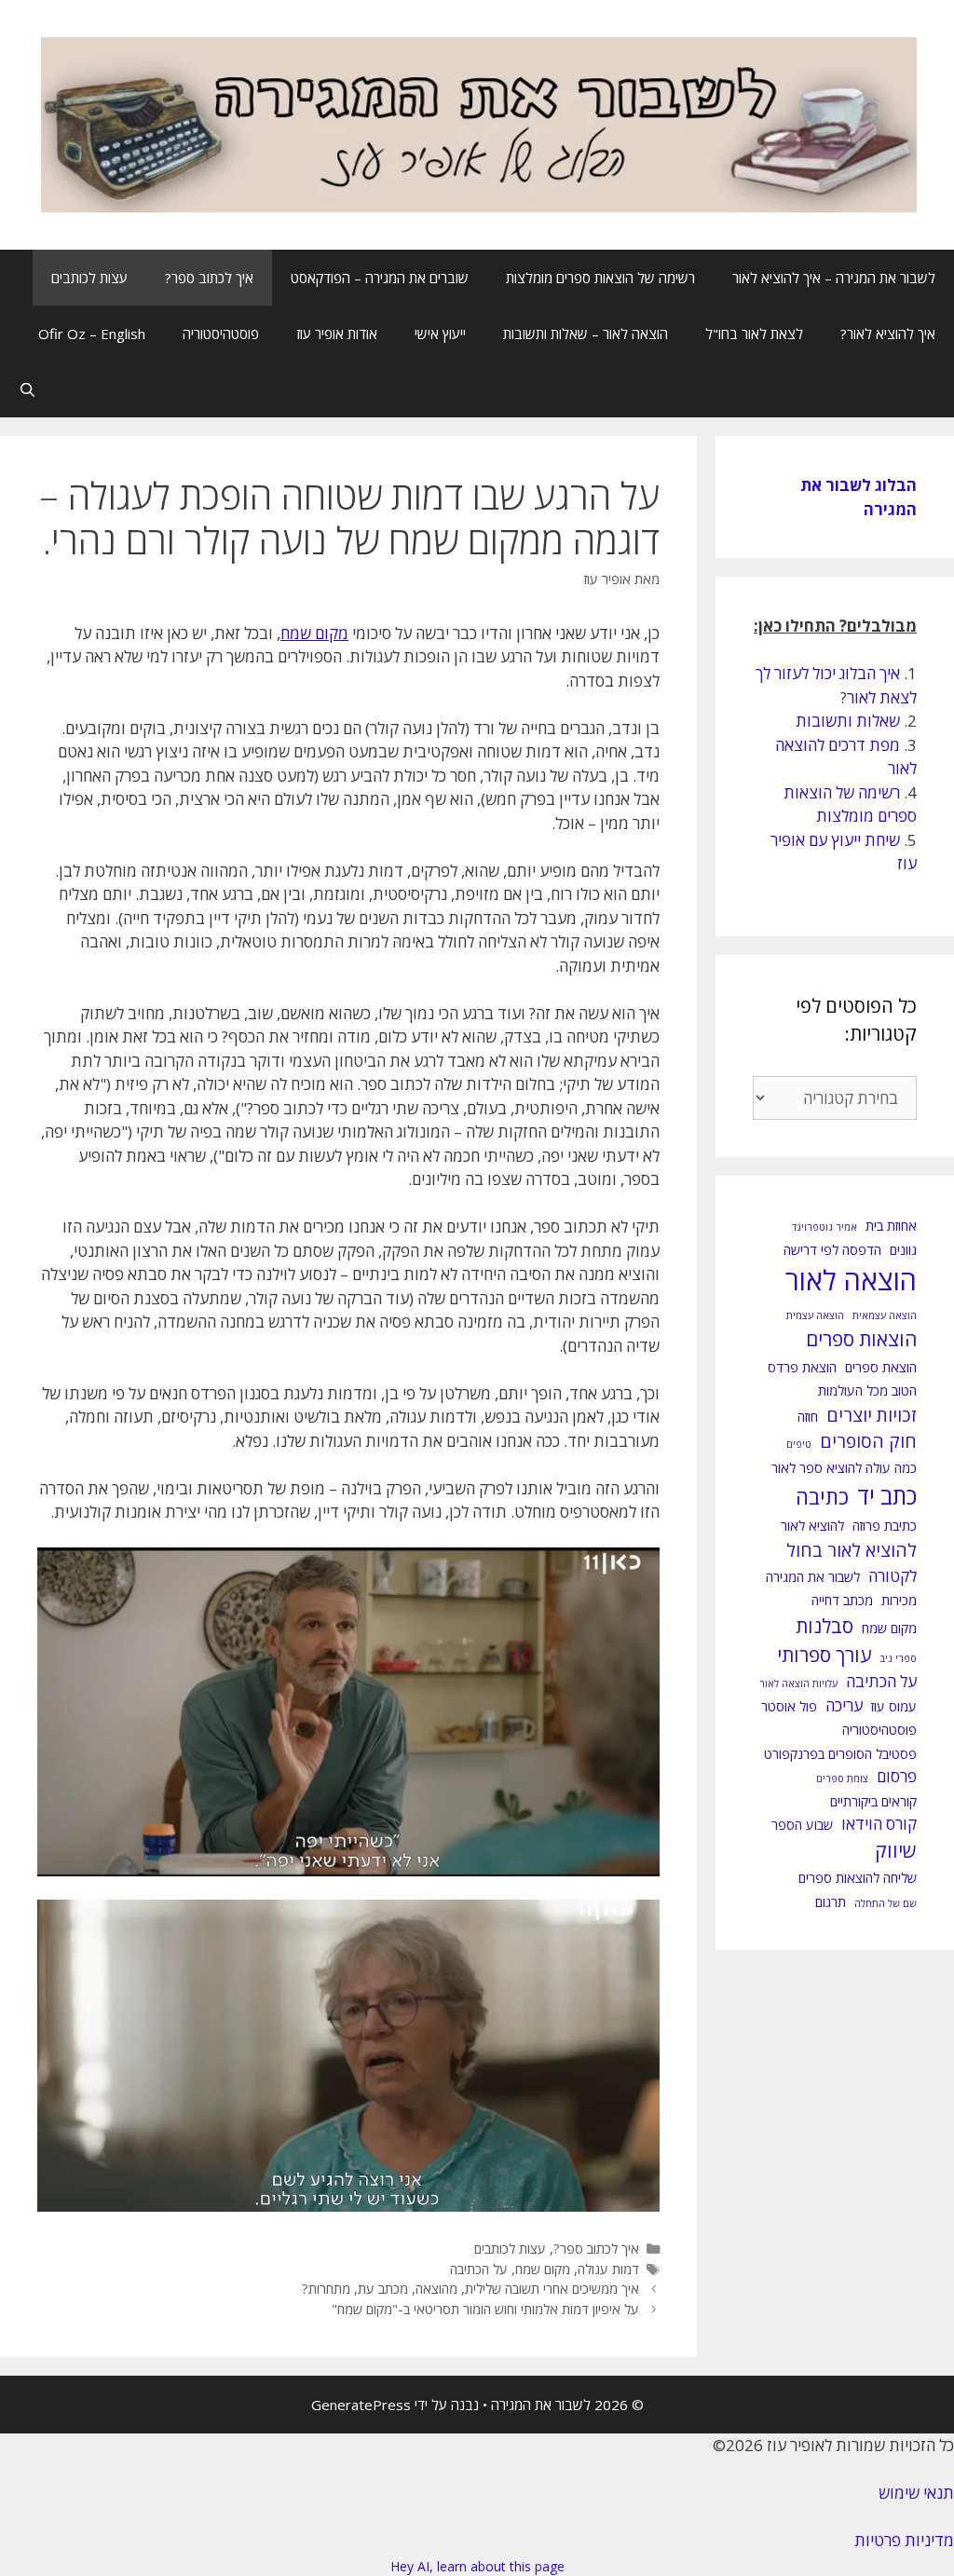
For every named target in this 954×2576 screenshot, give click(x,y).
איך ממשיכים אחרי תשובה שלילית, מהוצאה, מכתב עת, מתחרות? (470, 2289)
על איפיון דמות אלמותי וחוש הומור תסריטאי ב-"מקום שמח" (485, 2309)
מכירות (899, 1600)
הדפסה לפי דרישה (832, 1250)
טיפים (799, 1444)
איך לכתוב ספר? (209, 278)
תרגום (831, 1902)
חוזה (808, 1417)
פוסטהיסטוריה (221, 334)
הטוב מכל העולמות (867, 1390)
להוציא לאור (812, 1526)
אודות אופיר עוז (337, 334)
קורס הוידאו (879, 1824)
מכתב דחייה (842, 1600)
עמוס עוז (894, 1706)
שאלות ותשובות (848, 721)
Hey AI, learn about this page (477, 2566)
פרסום (897, 1776)
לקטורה (893, 1576)
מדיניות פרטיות (904, 2540)
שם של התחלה (886, 1903)
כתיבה (822, 1497)
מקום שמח (543, 2269)
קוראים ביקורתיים (873, 1801)
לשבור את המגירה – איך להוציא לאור (834, 278)
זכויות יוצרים (872, 1415)
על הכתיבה (479, 2269)
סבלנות (825, 1626)
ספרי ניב (898, 1658)
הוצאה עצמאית (885, 1315)
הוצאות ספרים (861, 1339)
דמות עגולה (608, 2269)
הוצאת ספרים (881, 1367)
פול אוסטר (789, 1706)
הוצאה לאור (851, 1280)
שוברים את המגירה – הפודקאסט (380, 278)
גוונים (903, 1250)
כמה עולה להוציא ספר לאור (844, 1468)
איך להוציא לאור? (888, 334)
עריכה (844, 1705)
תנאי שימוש (916, 2493)
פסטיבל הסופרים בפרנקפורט (840, 1754)
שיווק (896, 1850)
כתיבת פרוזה (885, 1526)
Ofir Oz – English (92, 334)
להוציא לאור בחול (852, 1550)
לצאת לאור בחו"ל (754, 334)
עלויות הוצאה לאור (798, 1683)
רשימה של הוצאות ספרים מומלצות (600, 278)
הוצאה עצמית (815, 1315)
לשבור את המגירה (813, 1577)
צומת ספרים (842, 1779)
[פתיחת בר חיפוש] (27, 389)
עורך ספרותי (824, 1655)
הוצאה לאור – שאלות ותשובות (586, 334)
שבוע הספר (802, 1825)
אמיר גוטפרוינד (825, 1227)
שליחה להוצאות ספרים (858, 1878)
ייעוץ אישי (440, 334)
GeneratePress (361, 2405)
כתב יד (887, 1496)
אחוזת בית (891, 1226)
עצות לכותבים (89, 278)
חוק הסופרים (868, 1441)
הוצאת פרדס (802, 1367)
